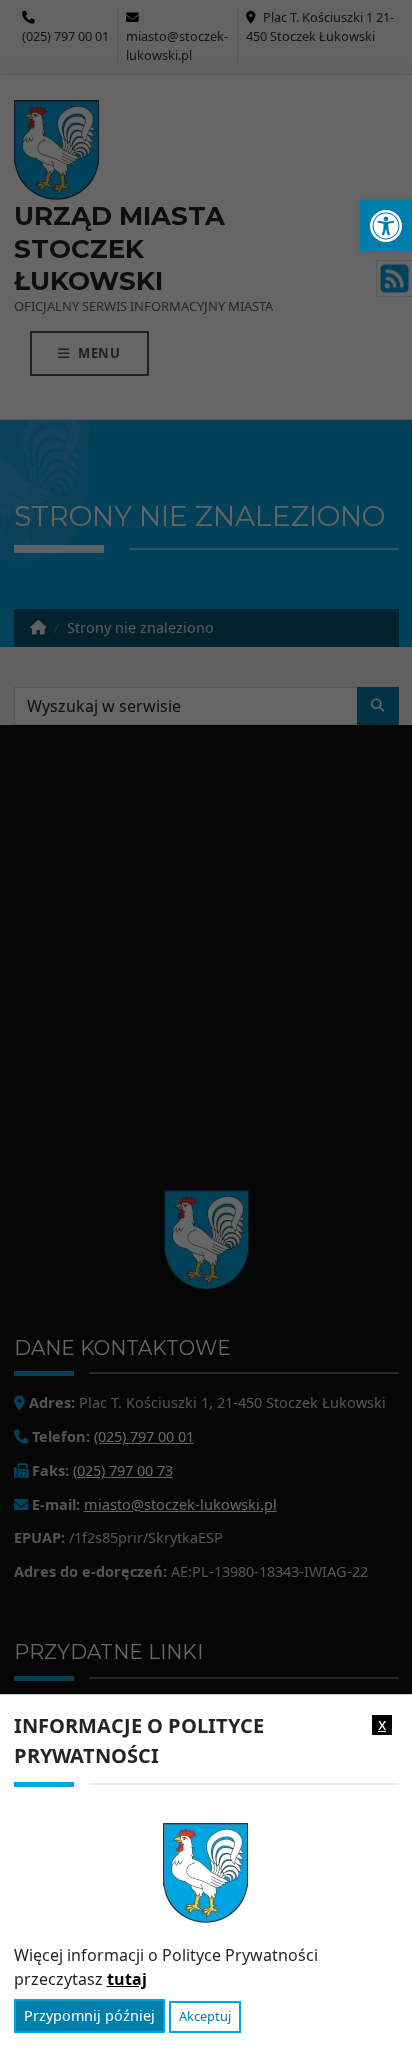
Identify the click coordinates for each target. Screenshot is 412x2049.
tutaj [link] (127, 1979)
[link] (386, 226)
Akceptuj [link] (205, 2016)
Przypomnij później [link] (89, 2015)
